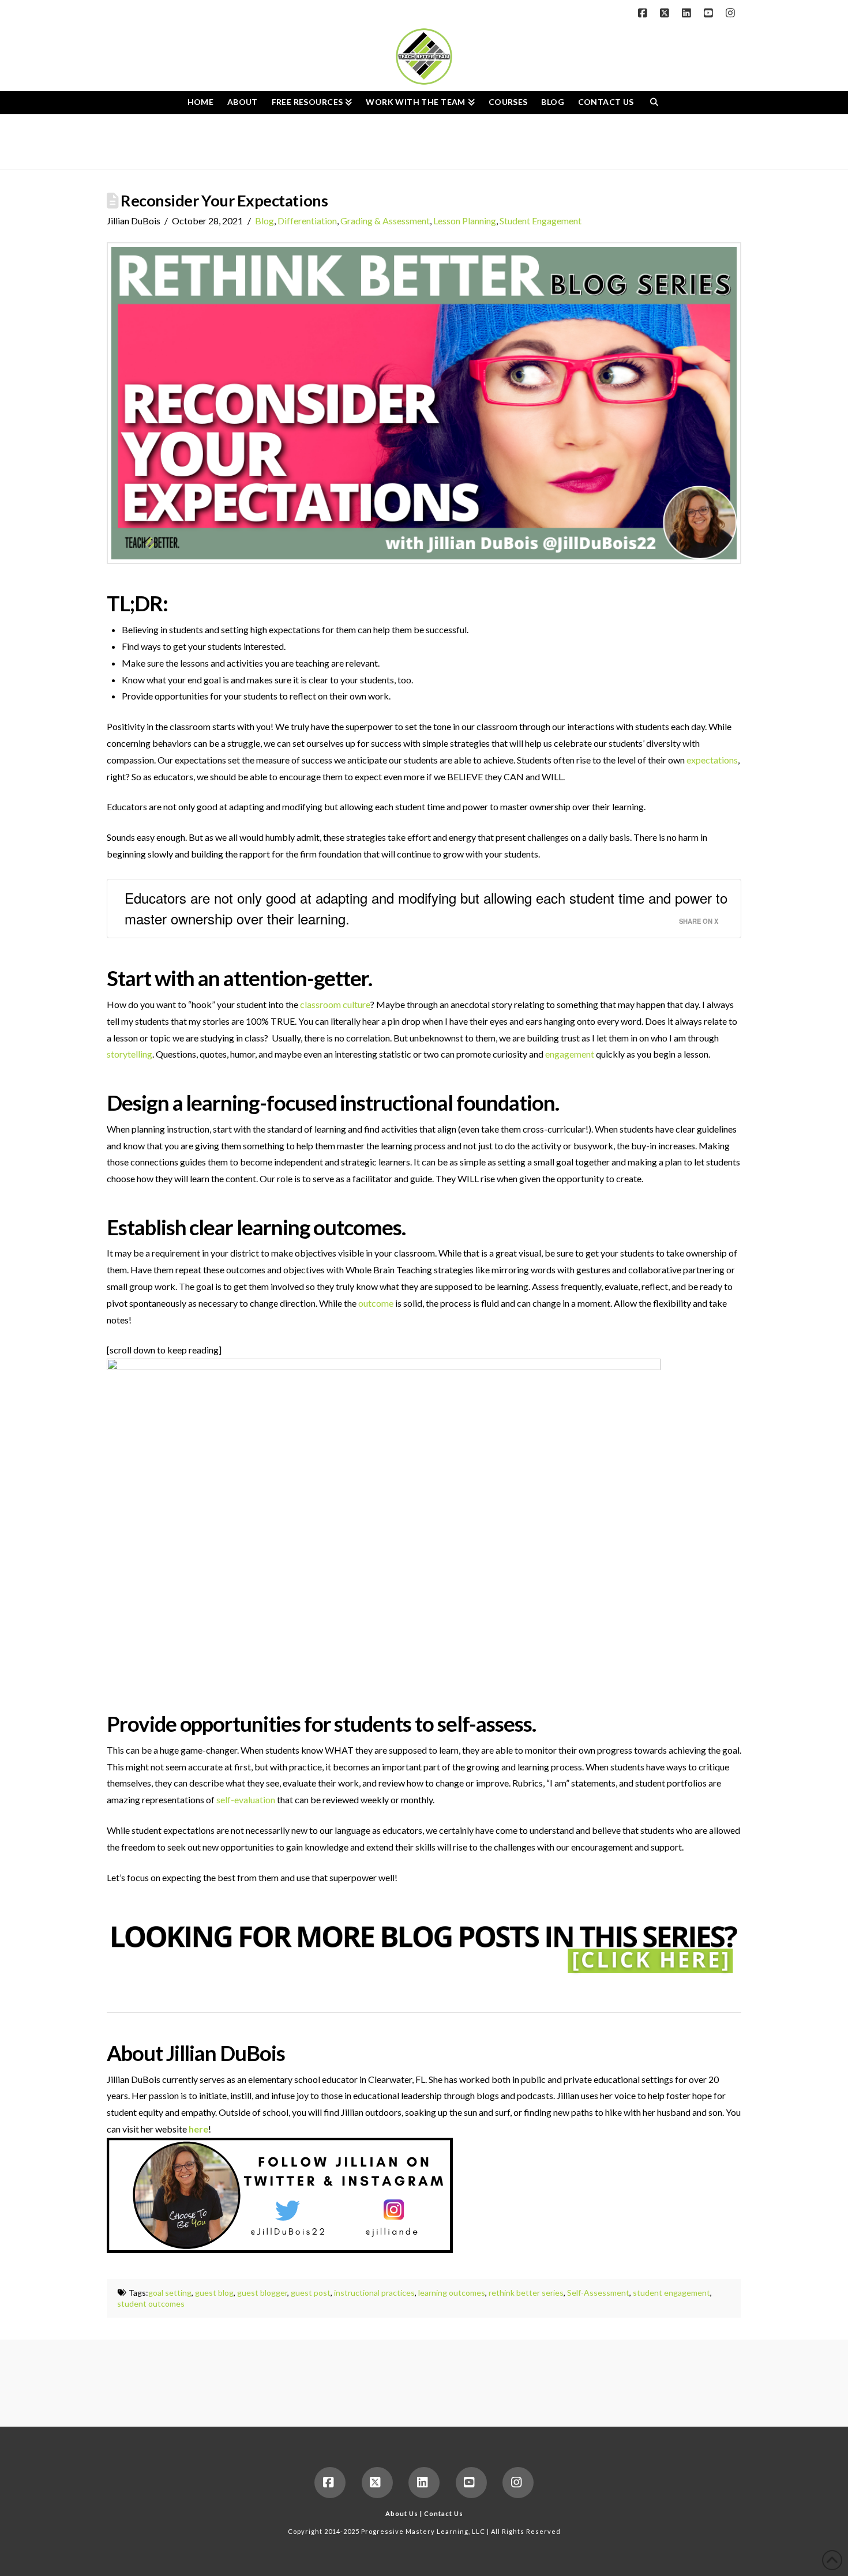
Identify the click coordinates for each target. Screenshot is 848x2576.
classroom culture (335, 1004)
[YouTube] (710, 13)
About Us (402, 2513)
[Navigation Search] (654, 103)
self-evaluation (246, 1800)
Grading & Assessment (385, 221)
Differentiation (307, 221)
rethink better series (526, 2293)
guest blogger (262, 2293)
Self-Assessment (598, 2293)
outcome (376, 1303)
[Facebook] (644, 13)
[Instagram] (732, 13)
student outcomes (151, 2304)
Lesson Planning (465, 221)
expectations (712, 760)
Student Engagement (541, 221)
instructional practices (374, 2293)
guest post (311, 2293)
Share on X (699, 921)
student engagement (671, 2293)
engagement (570, 1054)
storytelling (130, 1054)
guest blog (214, 2293)
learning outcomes (452, 2293)
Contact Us (444, 2513)
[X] (666, 13)
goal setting (170, 2293)
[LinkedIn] (688, 13)
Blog (264, 221)
